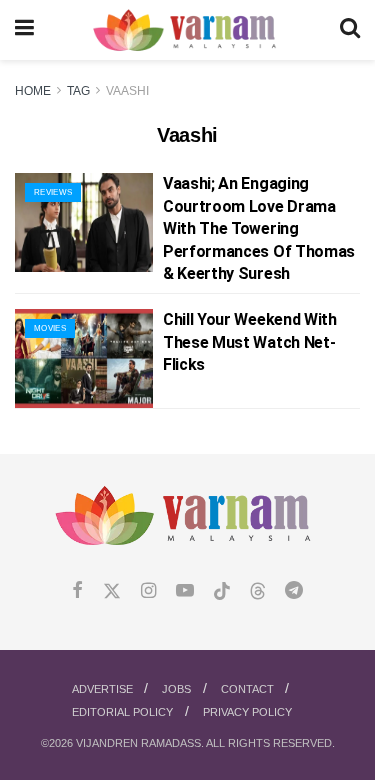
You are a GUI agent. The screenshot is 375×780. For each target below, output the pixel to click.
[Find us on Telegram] (294, 591)
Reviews (53, 192)
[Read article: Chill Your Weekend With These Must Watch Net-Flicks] (84, 358)
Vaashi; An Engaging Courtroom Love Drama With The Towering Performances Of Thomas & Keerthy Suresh (259, 228)
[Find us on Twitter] (112, 591)
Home (33, 91)
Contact (247, 689)
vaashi (127, 91)
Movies (50, 328)
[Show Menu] (24, 30)
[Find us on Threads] (258, 592)
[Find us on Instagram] (148, 591)
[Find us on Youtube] (185, 591)
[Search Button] (350, 30)
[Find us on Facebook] (77, 591)
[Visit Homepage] (186, 30)
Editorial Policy (122, 712)
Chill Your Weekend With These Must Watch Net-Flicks (250, 342)
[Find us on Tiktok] (222, 592)
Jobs (176, 689)
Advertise (102, 689)
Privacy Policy (247, 712)
